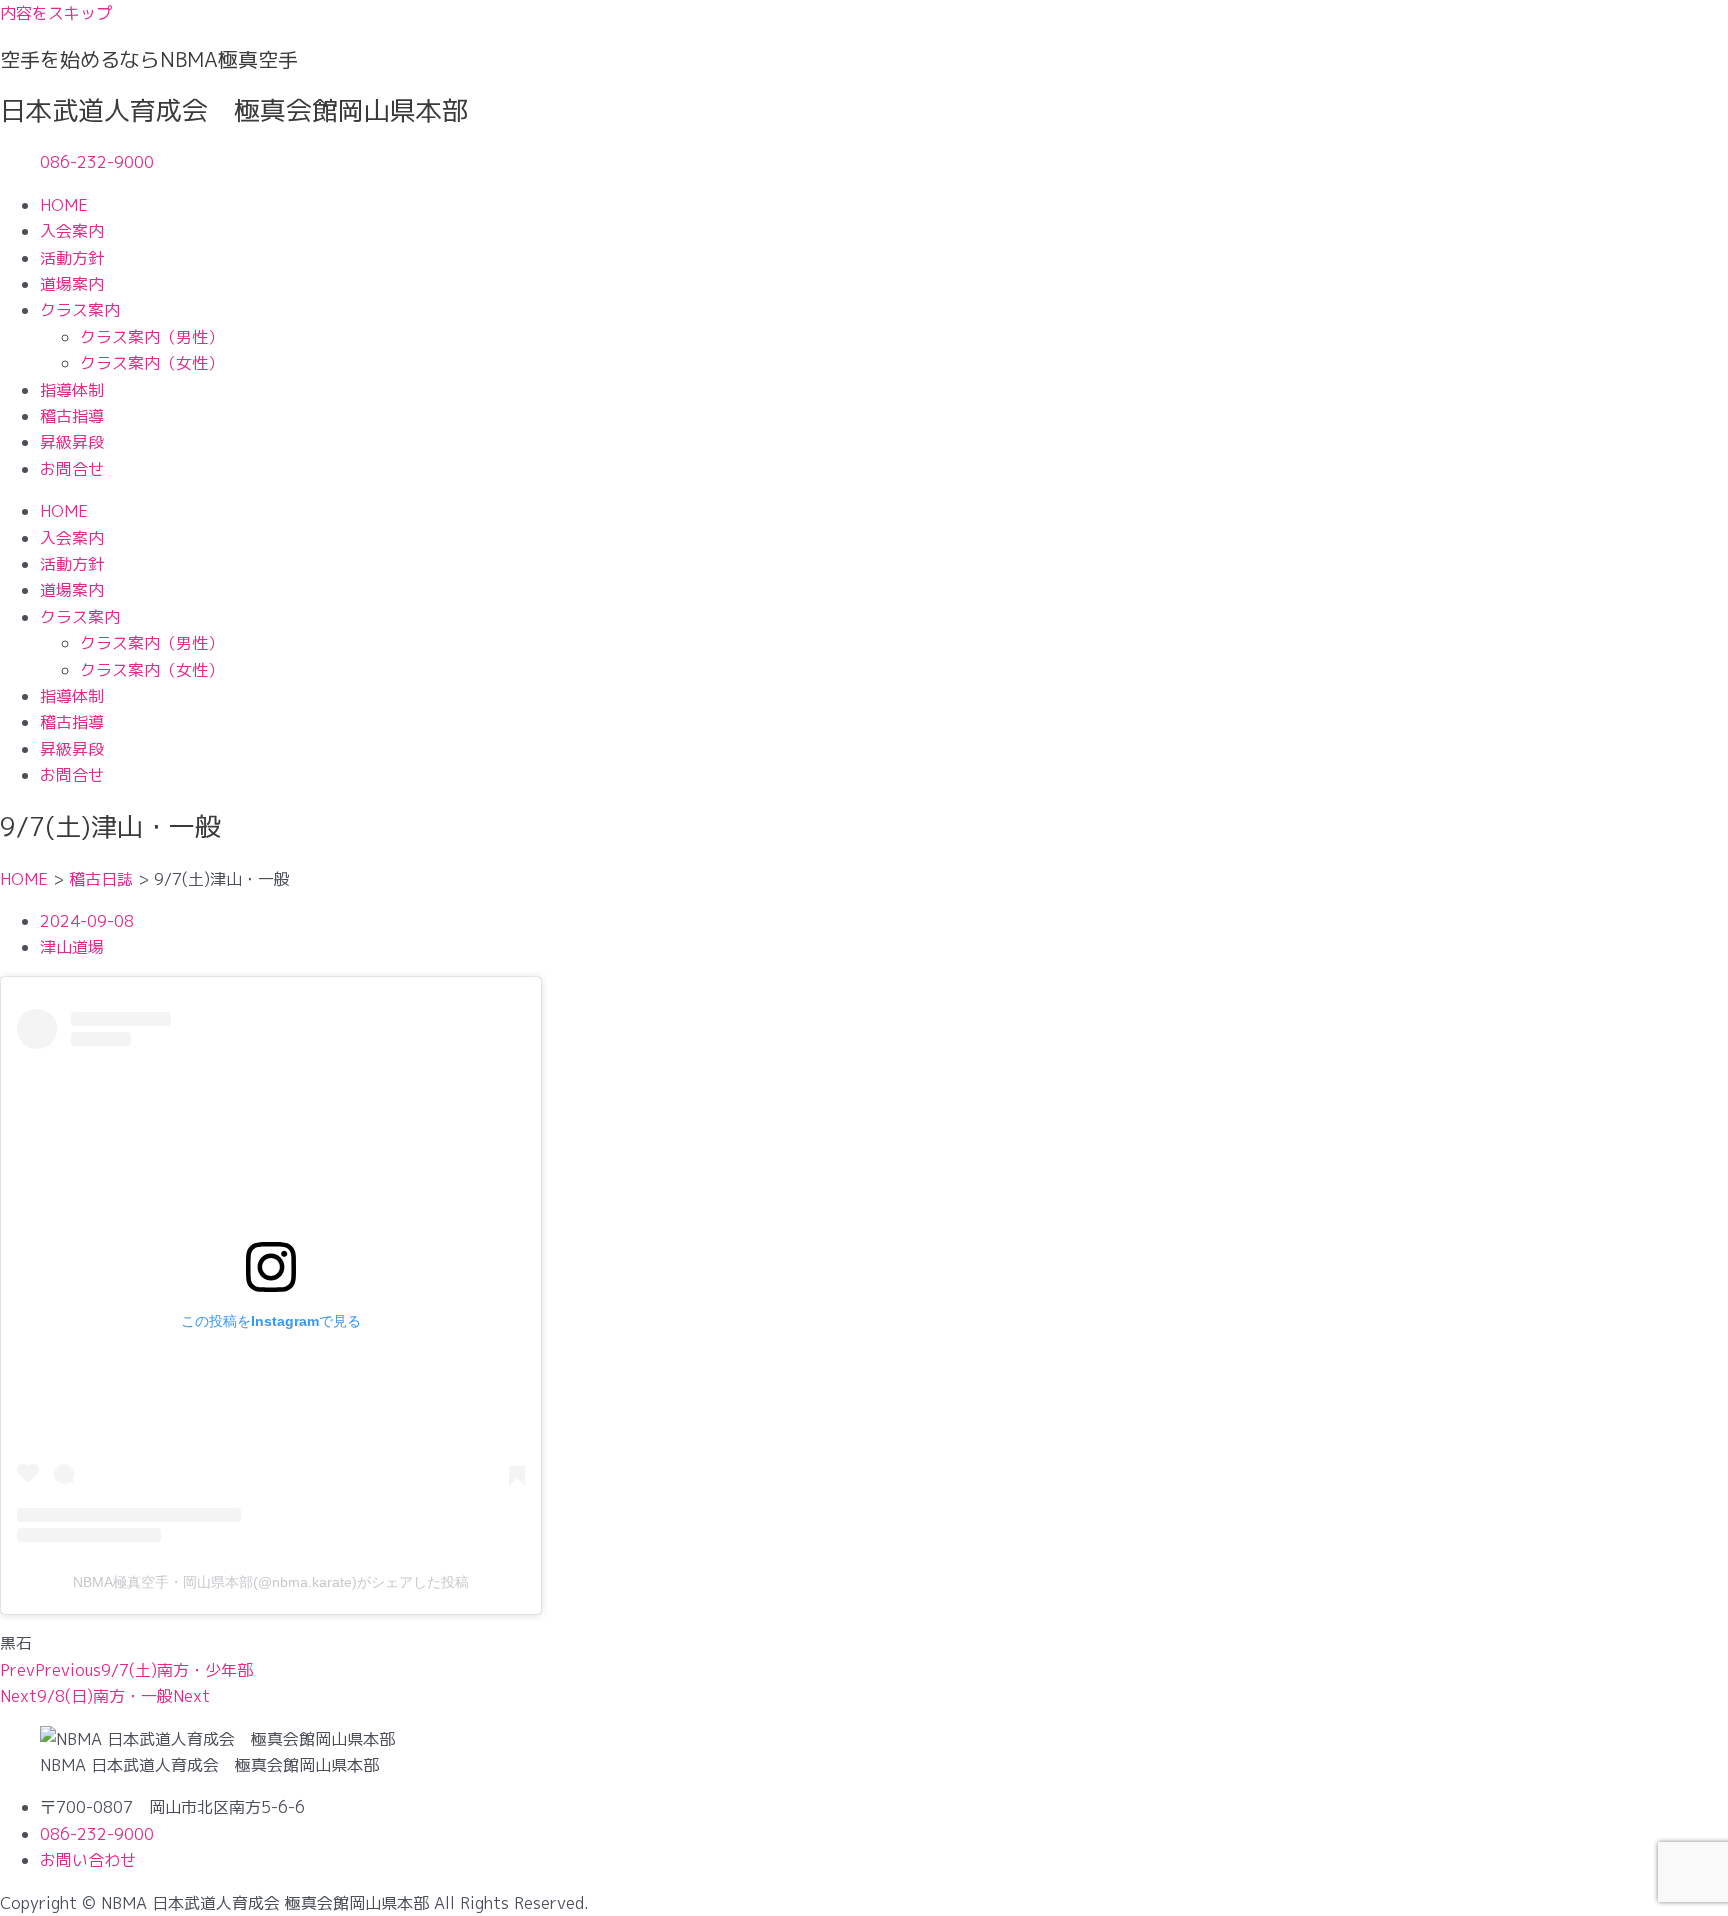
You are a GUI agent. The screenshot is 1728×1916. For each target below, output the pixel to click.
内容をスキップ (56, 13)
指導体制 (72, 390)
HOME (64, 205)
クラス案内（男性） (152, 337)
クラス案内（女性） (152, 363)
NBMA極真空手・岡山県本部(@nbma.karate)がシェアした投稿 (271, 1582)
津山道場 (72, 947)
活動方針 (72, 258)
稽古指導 (72, 416)
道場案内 (72, 284)
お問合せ (72, 469)
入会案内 (72, 231)
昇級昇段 (72, 442)
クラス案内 (80, 310)
